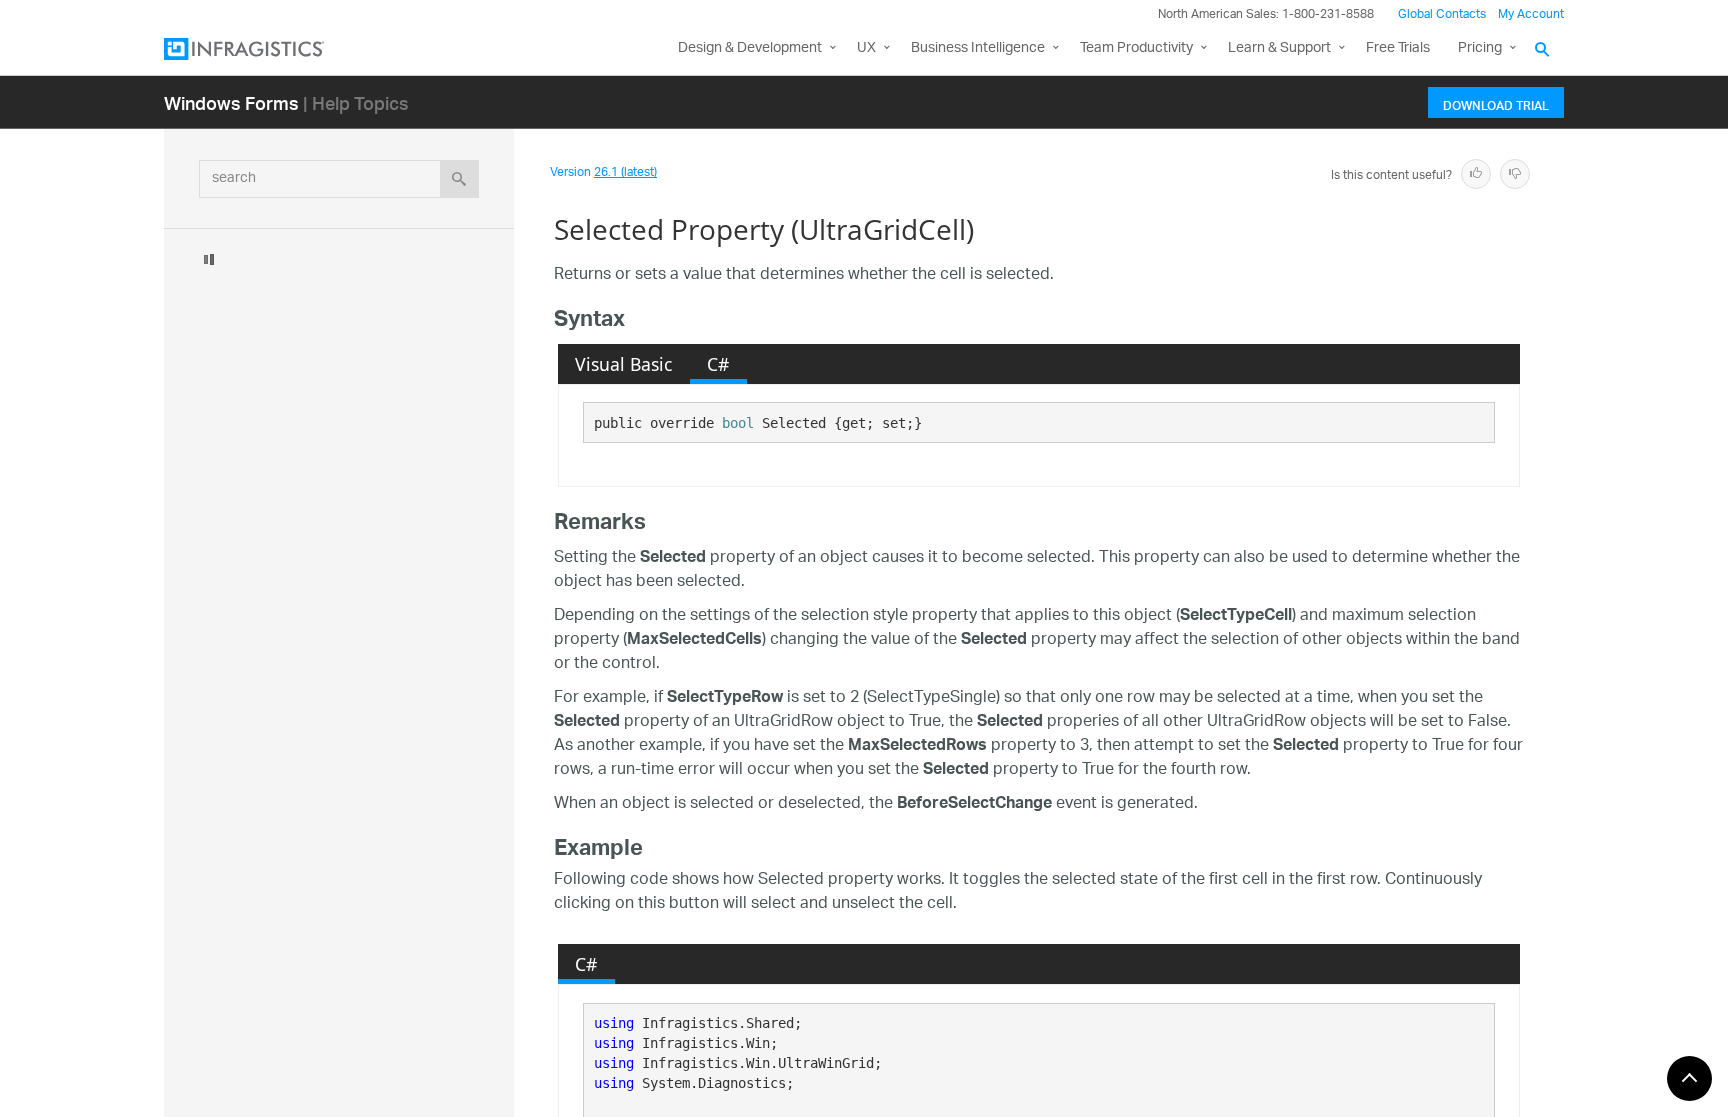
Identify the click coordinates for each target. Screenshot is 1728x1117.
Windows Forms (231, 102)
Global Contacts (1442, 14)
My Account (1531, 14)
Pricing (1480, 48)
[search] (459, 179)
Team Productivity (1136, 48)
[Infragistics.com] (264, 49)
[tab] (624, 364)
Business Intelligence (978, 48)
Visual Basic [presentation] (623, 364)
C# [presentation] (718, 364)
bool (738, 423)
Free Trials (1398, 48)
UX (866, 48)
